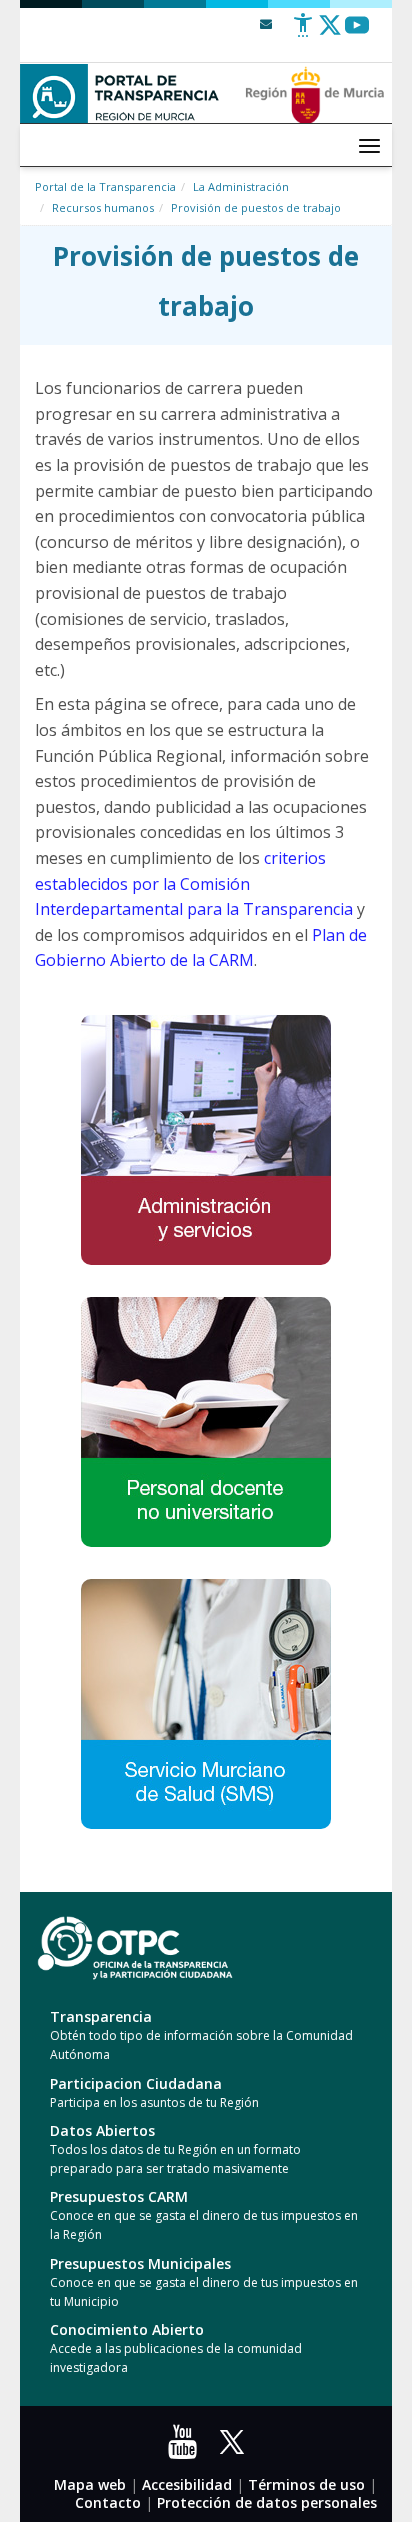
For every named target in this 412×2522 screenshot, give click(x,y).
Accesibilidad (187, 2484)
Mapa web (90, 2484)
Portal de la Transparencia (105, 186)
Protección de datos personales (267, 2502)
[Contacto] (266, 23)
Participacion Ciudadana (136, 2083)
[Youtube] (357, 32)
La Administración (241, 186)
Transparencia (101, 2016)
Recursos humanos (103, 207)
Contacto (108, 2502)
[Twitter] (330, 32)
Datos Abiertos (102, 2130)
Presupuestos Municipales (140, 2263)
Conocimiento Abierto (127, 2329)
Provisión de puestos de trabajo (256, 207)
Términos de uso (306, 2484)
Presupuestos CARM (119, 2196)
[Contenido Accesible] (303, 32)
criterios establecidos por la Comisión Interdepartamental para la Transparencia (194, 883)
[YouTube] (187, 2448)
